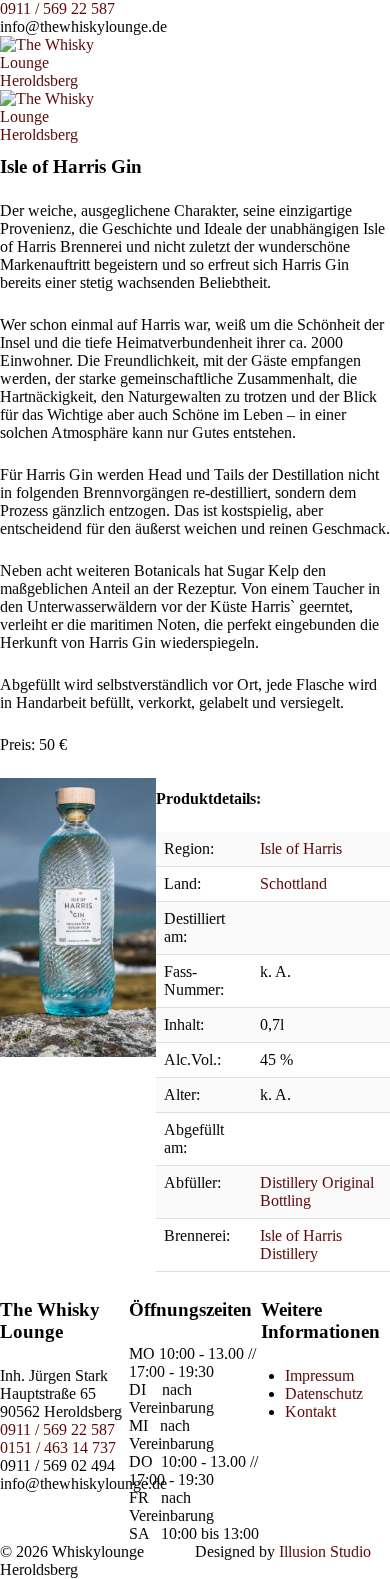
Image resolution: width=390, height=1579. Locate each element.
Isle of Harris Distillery (301, 1244)
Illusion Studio (325, 1551)
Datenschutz (324, 1393)
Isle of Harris (301, 848)
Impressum (319, 1375)
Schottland (293, 883)
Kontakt (310, 1411)
